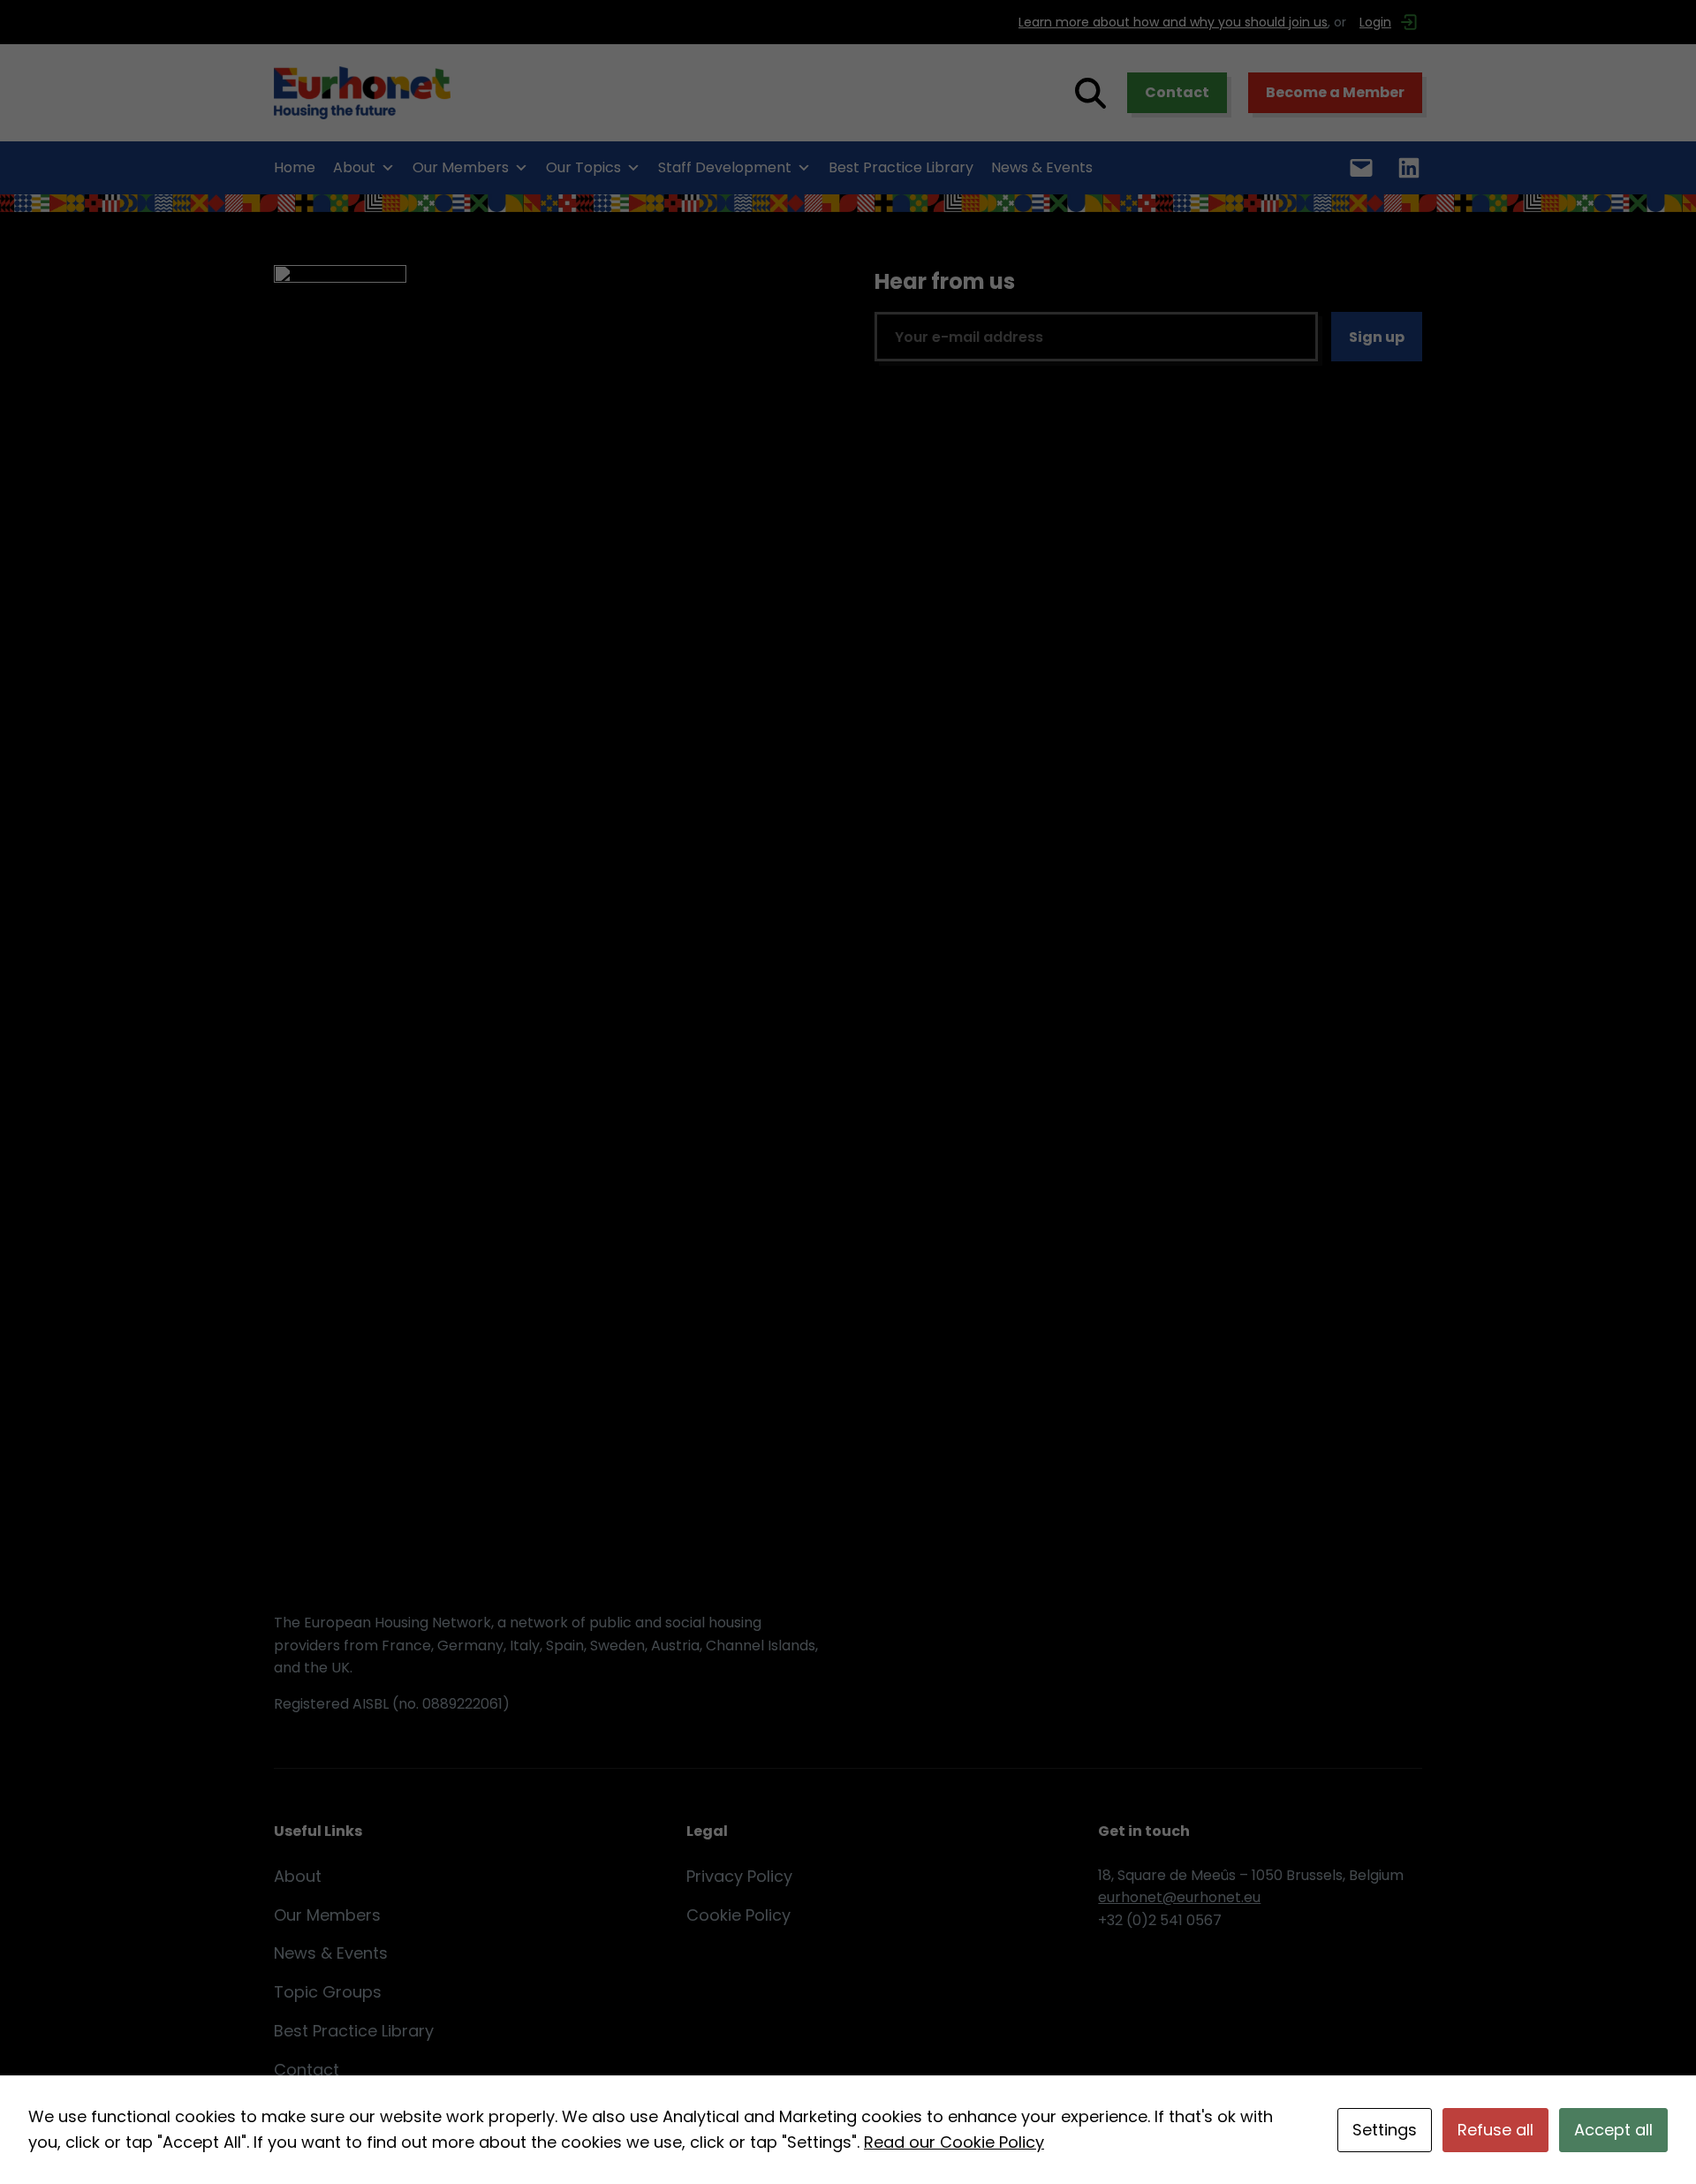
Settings (1385, 2130)
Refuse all (1495, 2130)
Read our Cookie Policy (954, 2142)
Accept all (1613, 2130)
